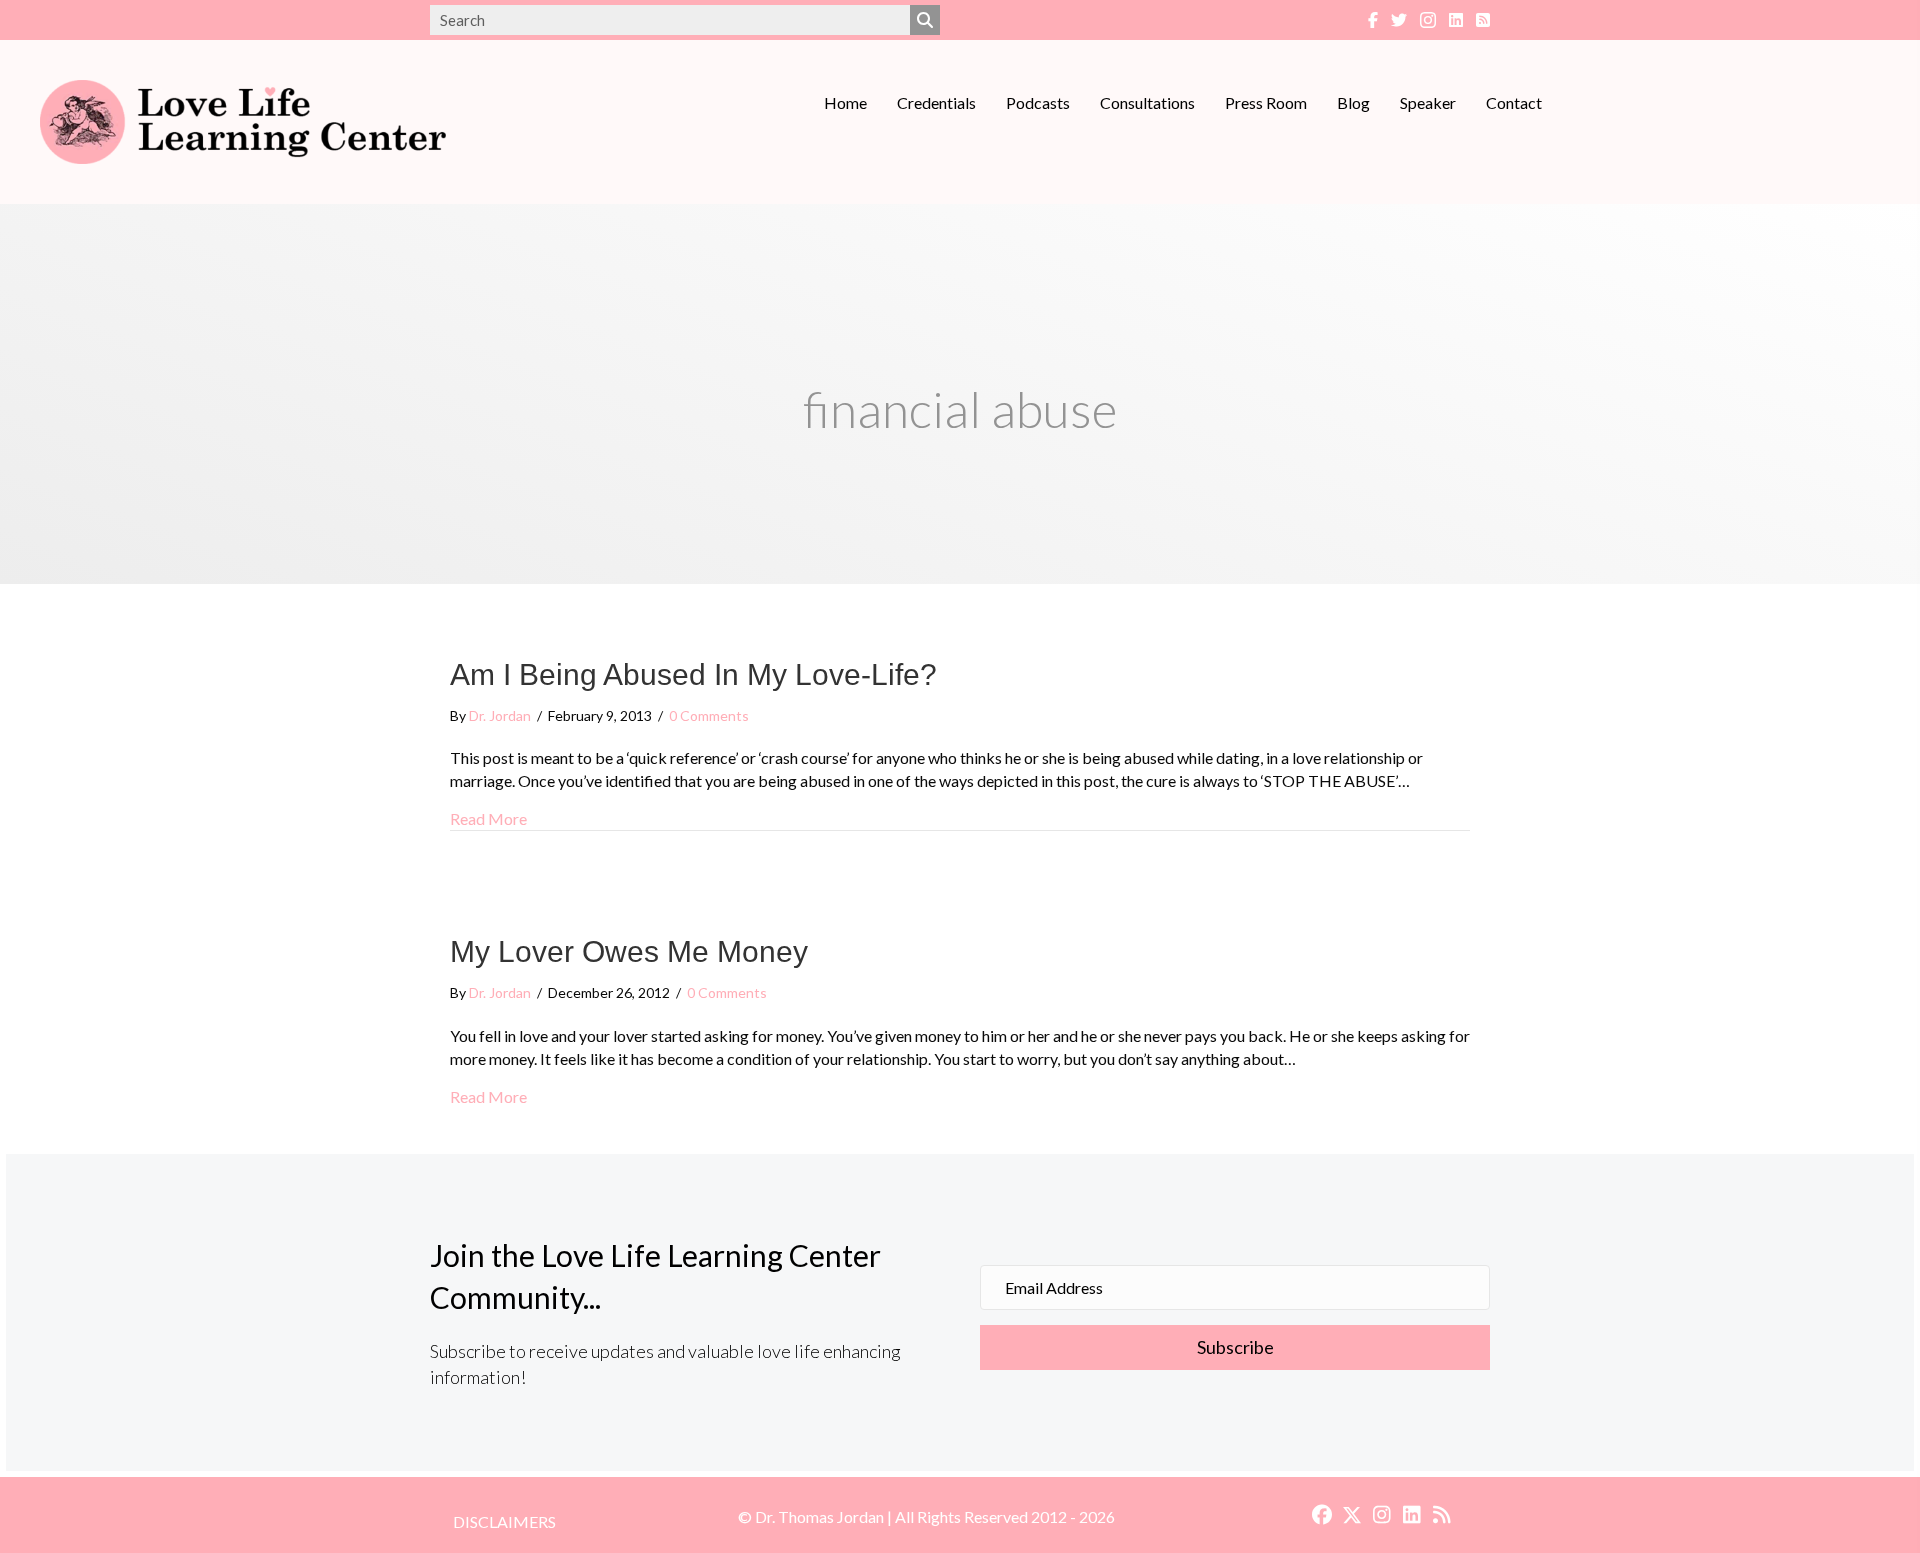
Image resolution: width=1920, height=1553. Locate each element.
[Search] (925, 20)
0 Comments (709, 715)
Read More (488, 818)
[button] (1235, 1348)
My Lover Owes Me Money (629, 951)
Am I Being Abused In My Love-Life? (693, 674)
